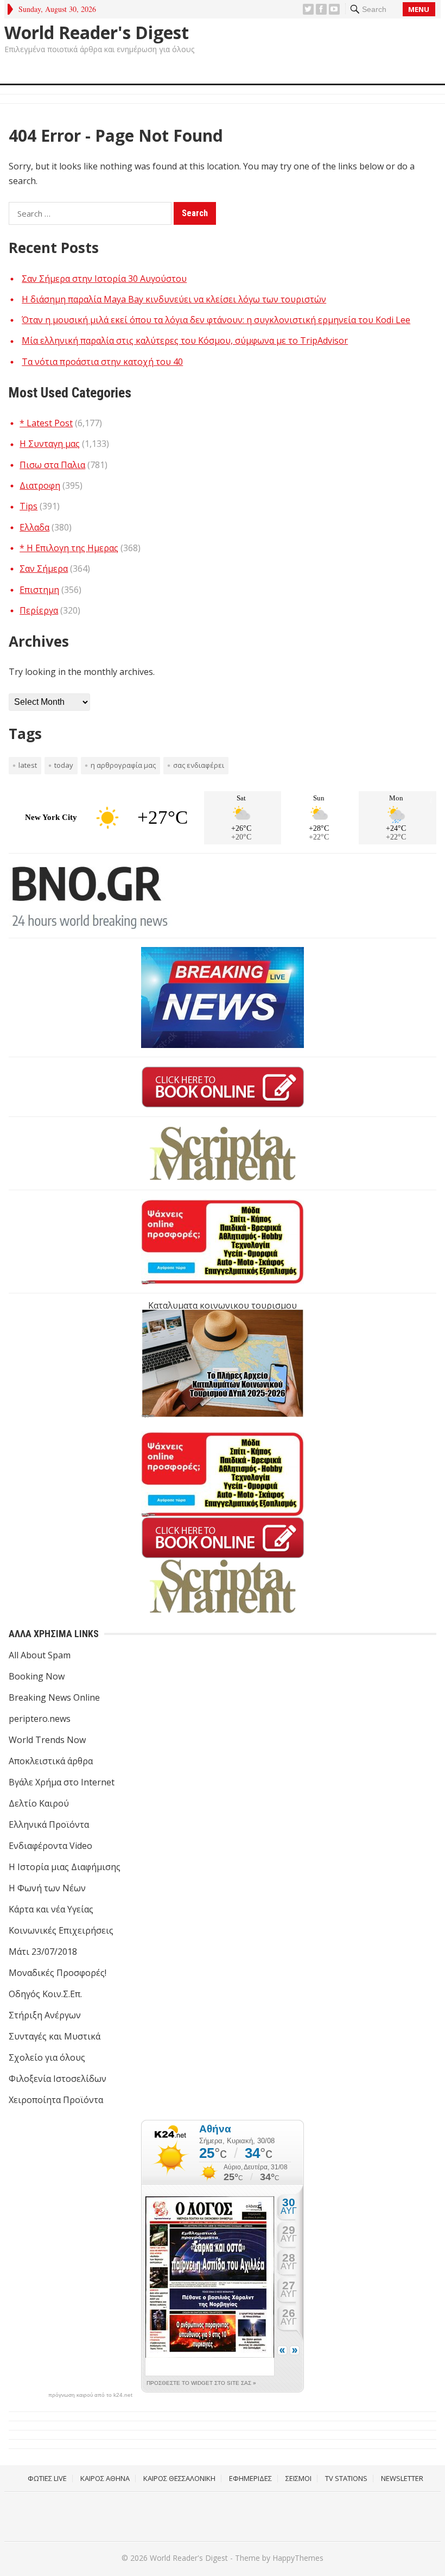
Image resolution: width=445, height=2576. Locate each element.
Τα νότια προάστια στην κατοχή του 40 (102, 362)
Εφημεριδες (250, 2478)
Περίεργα (39, 610)
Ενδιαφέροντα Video (50, 1846)
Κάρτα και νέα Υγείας (51, 1909)
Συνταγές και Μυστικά (55, 2036)
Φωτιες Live (47, 2478)
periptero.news (40, 1719)
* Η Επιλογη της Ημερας (69, 548)
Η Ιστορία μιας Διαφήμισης (65, 1867)
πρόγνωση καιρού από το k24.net (90, 2395)
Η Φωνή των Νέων (47, 1888)
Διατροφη (40, 485)
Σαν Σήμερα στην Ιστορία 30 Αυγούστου (104, 279)
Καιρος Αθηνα (105, 2478)
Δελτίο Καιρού (39, 1803)
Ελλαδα (34, 527)
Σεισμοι (298, 2478)
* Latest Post (46, 423)
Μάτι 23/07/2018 (43, 1952)
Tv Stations (346, 2478)
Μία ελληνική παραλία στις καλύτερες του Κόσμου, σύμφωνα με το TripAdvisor (185, 340)
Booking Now (37, 1676)
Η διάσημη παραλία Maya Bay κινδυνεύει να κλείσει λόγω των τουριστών (174, 299)
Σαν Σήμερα (44, 569)
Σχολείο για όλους (47, 2057)
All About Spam (40, 1655)
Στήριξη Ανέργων (45, 2015)
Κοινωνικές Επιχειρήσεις (61, 1930)
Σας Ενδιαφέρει (199, 765)
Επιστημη (39, 590)
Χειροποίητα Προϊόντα (56, 2100)
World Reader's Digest (97, 33)
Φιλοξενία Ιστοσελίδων (58, 2079)
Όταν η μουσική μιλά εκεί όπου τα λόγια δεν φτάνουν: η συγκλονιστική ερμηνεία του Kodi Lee (216, 320)
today (64, 765)
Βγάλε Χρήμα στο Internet (62, 1782)
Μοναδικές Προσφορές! (58, 1973)
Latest (28, 765)
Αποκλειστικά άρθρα (51, 1761)
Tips (28, 506)
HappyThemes (298, 2558)
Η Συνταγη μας (50, 444)
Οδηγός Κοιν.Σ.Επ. (45, 1994)
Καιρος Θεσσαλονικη (179, 2478)
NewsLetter (402, 2478)
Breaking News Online (54, 1697)
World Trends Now (47, 1740)
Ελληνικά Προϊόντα (49, 1824)
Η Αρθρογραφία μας (123, 765)
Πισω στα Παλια (52, 465)
